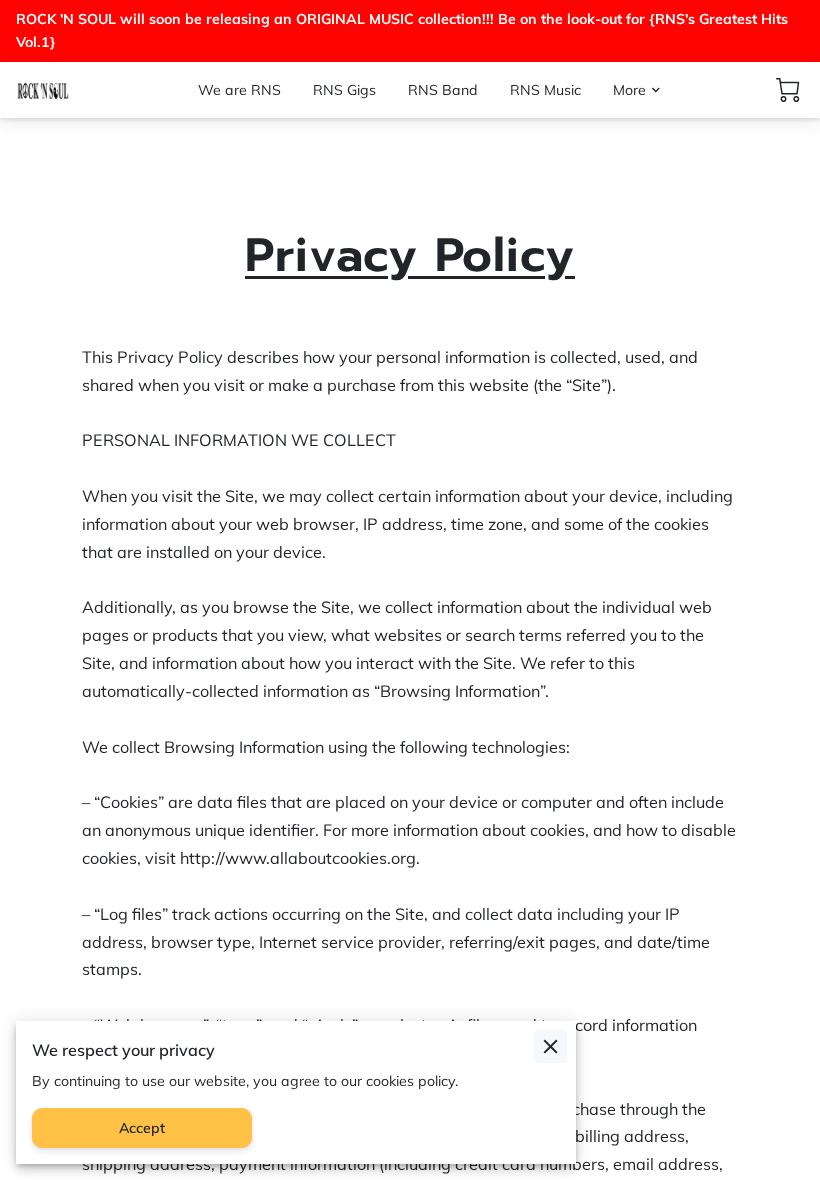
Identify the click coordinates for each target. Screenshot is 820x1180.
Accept (142, 1128)
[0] (788, 90)
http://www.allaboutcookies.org (298, 858)
